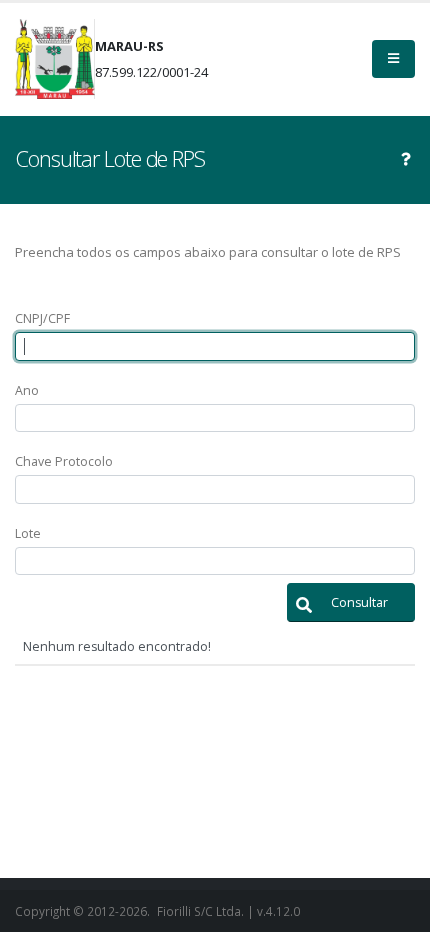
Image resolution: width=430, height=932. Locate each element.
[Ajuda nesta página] (406, 159)
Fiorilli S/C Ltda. (200, 911)
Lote (28, 533)
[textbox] (215, 346)
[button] (351, 602)
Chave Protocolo (64, 461)
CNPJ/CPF (42, 318)
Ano (27, 390)
